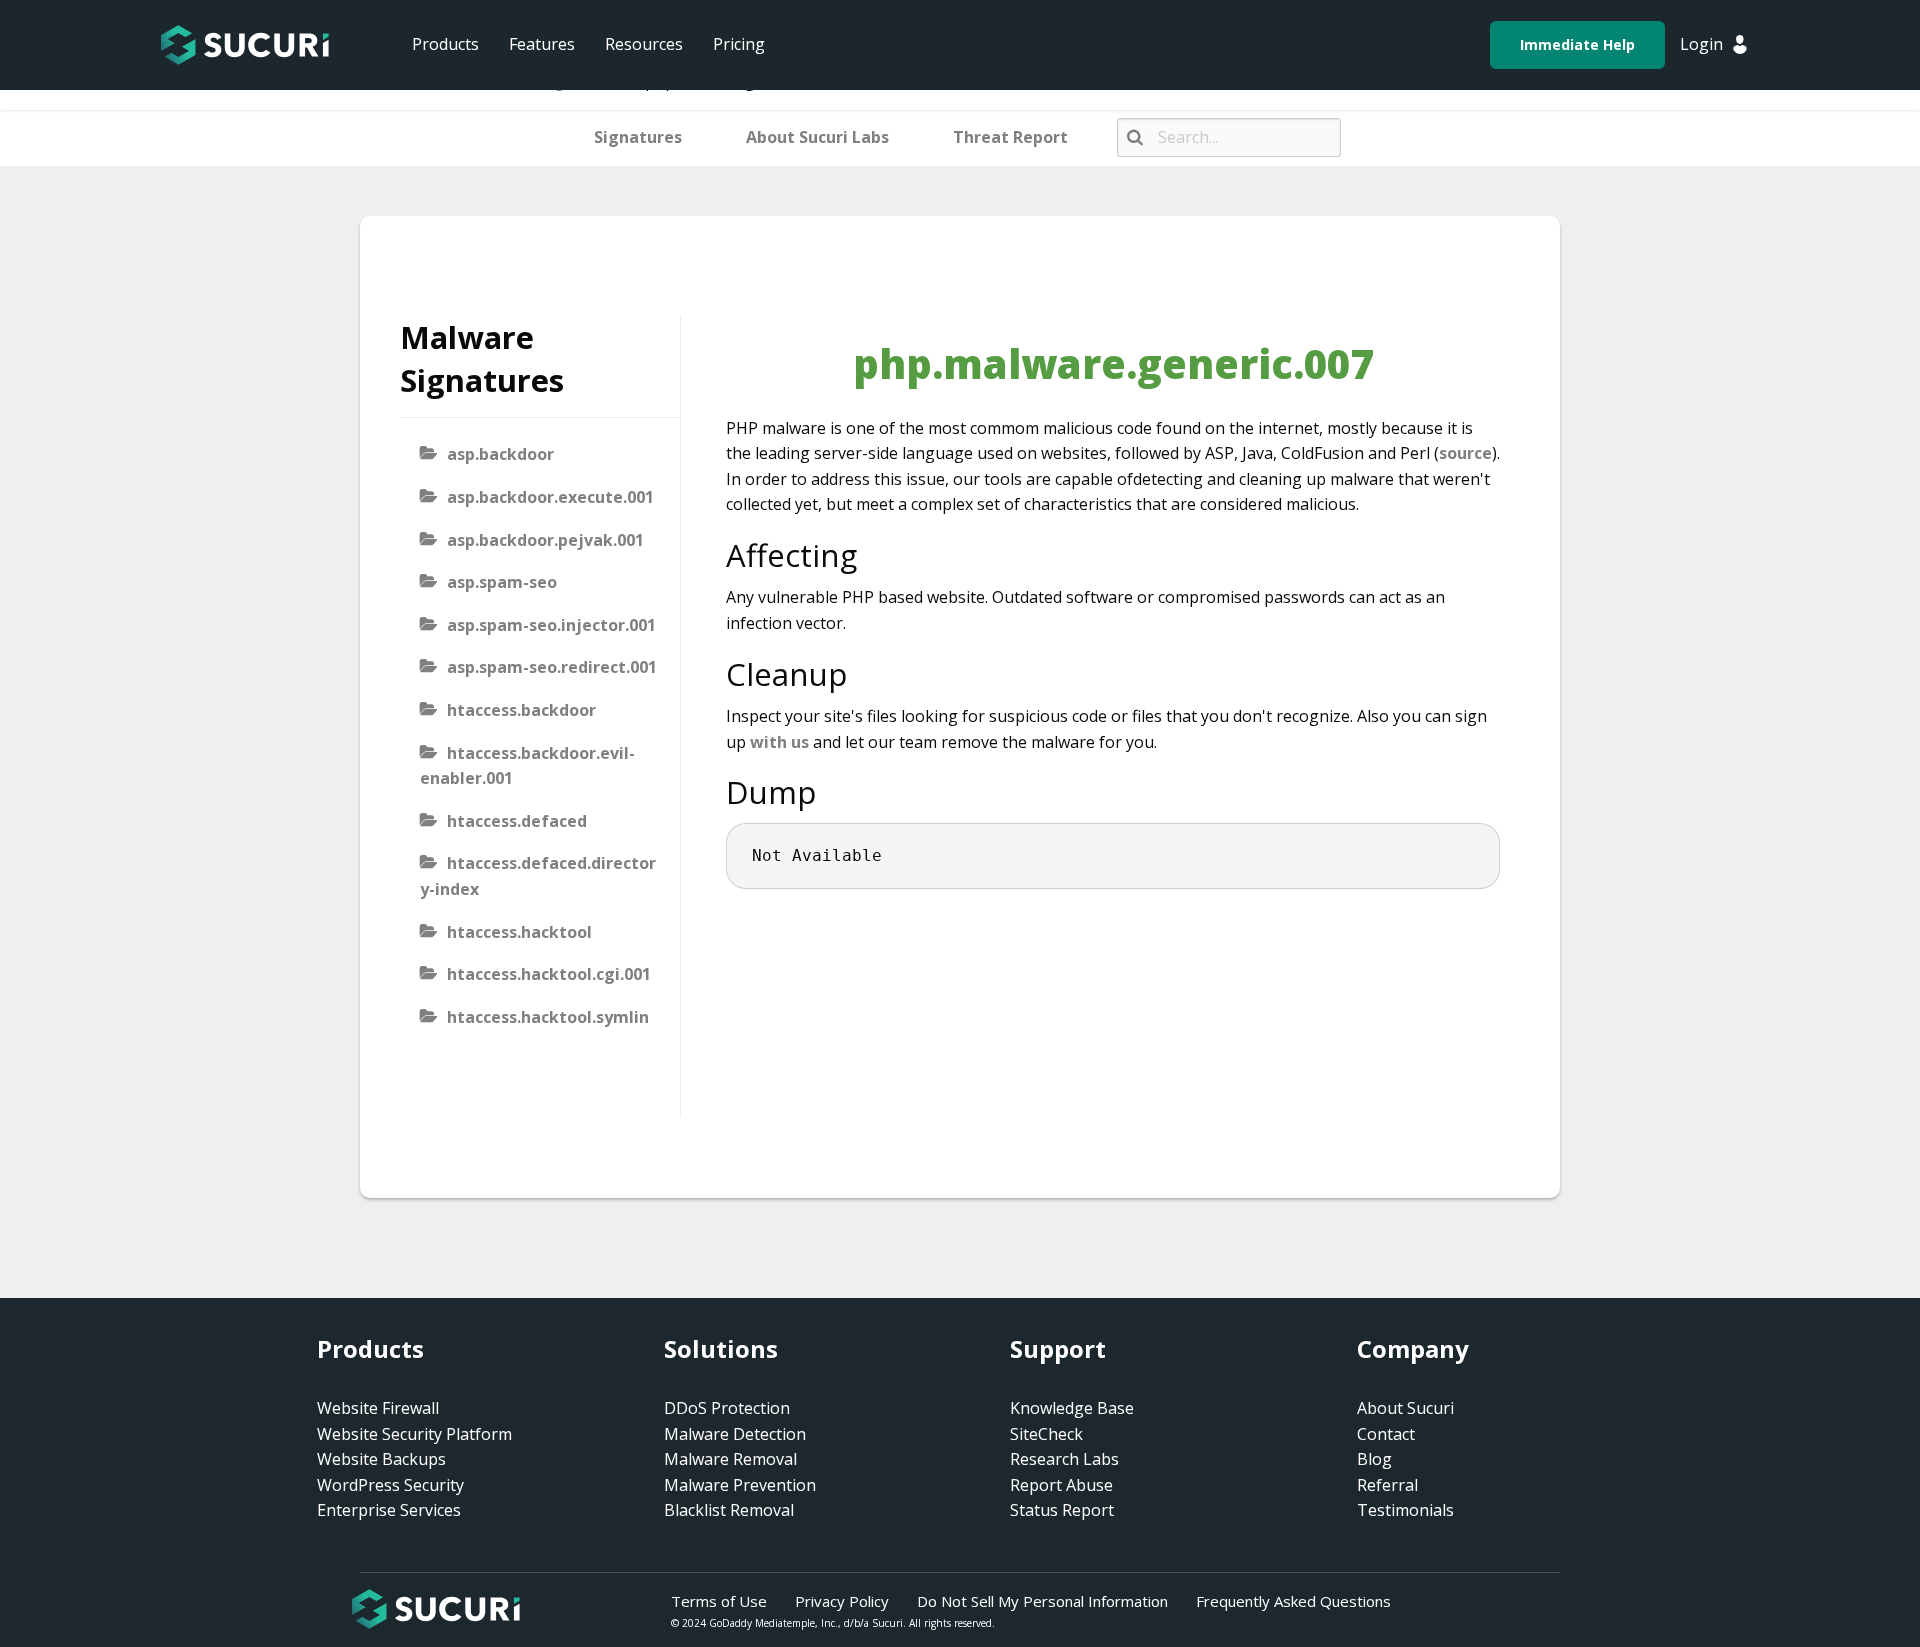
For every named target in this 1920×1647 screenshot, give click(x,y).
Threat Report (1010, 137)
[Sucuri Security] (245, 45)
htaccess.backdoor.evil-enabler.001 (527, 766)
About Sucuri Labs (817, 137)
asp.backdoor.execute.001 (550, 497)
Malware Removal (730, 1459)
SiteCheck (1046, 1434)
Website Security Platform (414, 1434)
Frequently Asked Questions (1293, 1601)
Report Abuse (1061, 1485)
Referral (1387, 1485)
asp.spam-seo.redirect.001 (552, 667)
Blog (1374, 1459)
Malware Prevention (740, 1485)
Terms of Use (719, 1601)
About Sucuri (1405, 1408)
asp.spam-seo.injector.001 (551, 625)
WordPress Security (390, 1485)
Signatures (638, 137)
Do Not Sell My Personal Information (1042, 1601)
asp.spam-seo (502, 582)
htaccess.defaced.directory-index (538, 876)
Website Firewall (378, 1408)
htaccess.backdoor (521, 710)
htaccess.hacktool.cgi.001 (549, 974)
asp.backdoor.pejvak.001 (545, 540)
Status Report (1062, 1510)
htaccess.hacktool (519, 932)
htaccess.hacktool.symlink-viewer (534, 1030)
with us (779, 742)
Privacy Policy (842, 1601)
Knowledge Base (1072, 1408)
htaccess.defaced (517, 821)
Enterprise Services (389, 1510)
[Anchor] (873, 555)
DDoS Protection (727, 1408)
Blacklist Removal (729, 1510)
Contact (1386, 1434)
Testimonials (1405, 1510)
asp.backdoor (500, 454)
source (1465, 453)
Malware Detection (735, 1434)
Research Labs (1064, 1459)
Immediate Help (1577, 44)
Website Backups (381, 1459)
